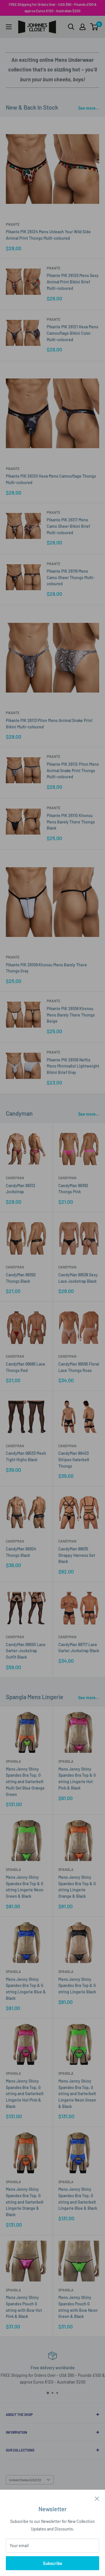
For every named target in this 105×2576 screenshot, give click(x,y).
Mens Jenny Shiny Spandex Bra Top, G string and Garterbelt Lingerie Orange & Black (25, 2202)
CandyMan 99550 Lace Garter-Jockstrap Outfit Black (26, 1651)
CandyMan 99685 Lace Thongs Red (26, 1367)
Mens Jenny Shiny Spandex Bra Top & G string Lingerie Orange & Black (77, 1887)
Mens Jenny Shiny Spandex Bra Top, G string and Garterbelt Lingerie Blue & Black (78, 2199)
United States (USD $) (25, 2480)
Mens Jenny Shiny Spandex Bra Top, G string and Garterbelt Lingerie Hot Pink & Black (25, 2094)
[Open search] (71, 27)
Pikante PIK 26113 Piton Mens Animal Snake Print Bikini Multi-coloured (49, 724)
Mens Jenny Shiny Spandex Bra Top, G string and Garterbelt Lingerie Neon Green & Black (77, 2094)
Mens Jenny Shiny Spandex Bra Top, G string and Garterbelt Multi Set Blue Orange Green (25, 1782)
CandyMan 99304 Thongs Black (21, 1552)
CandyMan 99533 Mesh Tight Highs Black (26, 1456)
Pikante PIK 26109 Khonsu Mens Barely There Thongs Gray (46, 968)
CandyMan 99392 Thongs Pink (73, 1189)
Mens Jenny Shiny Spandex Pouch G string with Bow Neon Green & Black (78, 2307)
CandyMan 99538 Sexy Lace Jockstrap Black (78, 1278)
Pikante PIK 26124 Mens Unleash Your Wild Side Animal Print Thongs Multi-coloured (48, 235)
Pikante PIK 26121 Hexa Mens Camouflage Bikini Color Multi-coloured (72, 333)
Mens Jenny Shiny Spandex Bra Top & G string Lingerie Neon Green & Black (25, 1887)
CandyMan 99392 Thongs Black (21, 1278)
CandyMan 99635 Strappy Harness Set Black (77, 1555)
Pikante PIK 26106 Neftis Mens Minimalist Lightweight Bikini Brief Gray (73, 1066)
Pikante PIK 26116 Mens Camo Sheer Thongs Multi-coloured (71, 577)
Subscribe (52, 2563)
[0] (94, 27)
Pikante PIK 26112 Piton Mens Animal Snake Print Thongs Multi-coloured (73, 770)
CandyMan (15, 1178)
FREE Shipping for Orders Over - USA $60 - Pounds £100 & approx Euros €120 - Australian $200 (53, 8)
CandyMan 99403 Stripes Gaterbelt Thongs (74, 1459)
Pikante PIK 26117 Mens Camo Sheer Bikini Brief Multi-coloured (68, 526)
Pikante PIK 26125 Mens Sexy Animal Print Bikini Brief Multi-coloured (73, 282)
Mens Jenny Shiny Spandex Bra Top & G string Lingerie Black (77, 1986)
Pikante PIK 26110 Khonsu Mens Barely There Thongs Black (71, 822)
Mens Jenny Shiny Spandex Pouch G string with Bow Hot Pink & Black (24, 2307)
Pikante (13, 224)
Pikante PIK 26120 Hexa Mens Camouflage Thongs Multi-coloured (51, 479)
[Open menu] (9, 27)
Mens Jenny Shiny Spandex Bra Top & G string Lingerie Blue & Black (26, 1989)
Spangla (13, 1761)
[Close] (97, 2498)
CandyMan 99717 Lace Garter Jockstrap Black (79, 1648)
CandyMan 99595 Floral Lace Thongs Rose (79, 1367)
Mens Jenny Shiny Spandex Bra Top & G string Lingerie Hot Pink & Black (77, 1778)
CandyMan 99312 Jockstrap (21, 1189)
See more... (89, 108)
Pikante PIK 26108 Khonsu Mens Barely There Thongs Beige (71, 1015)
